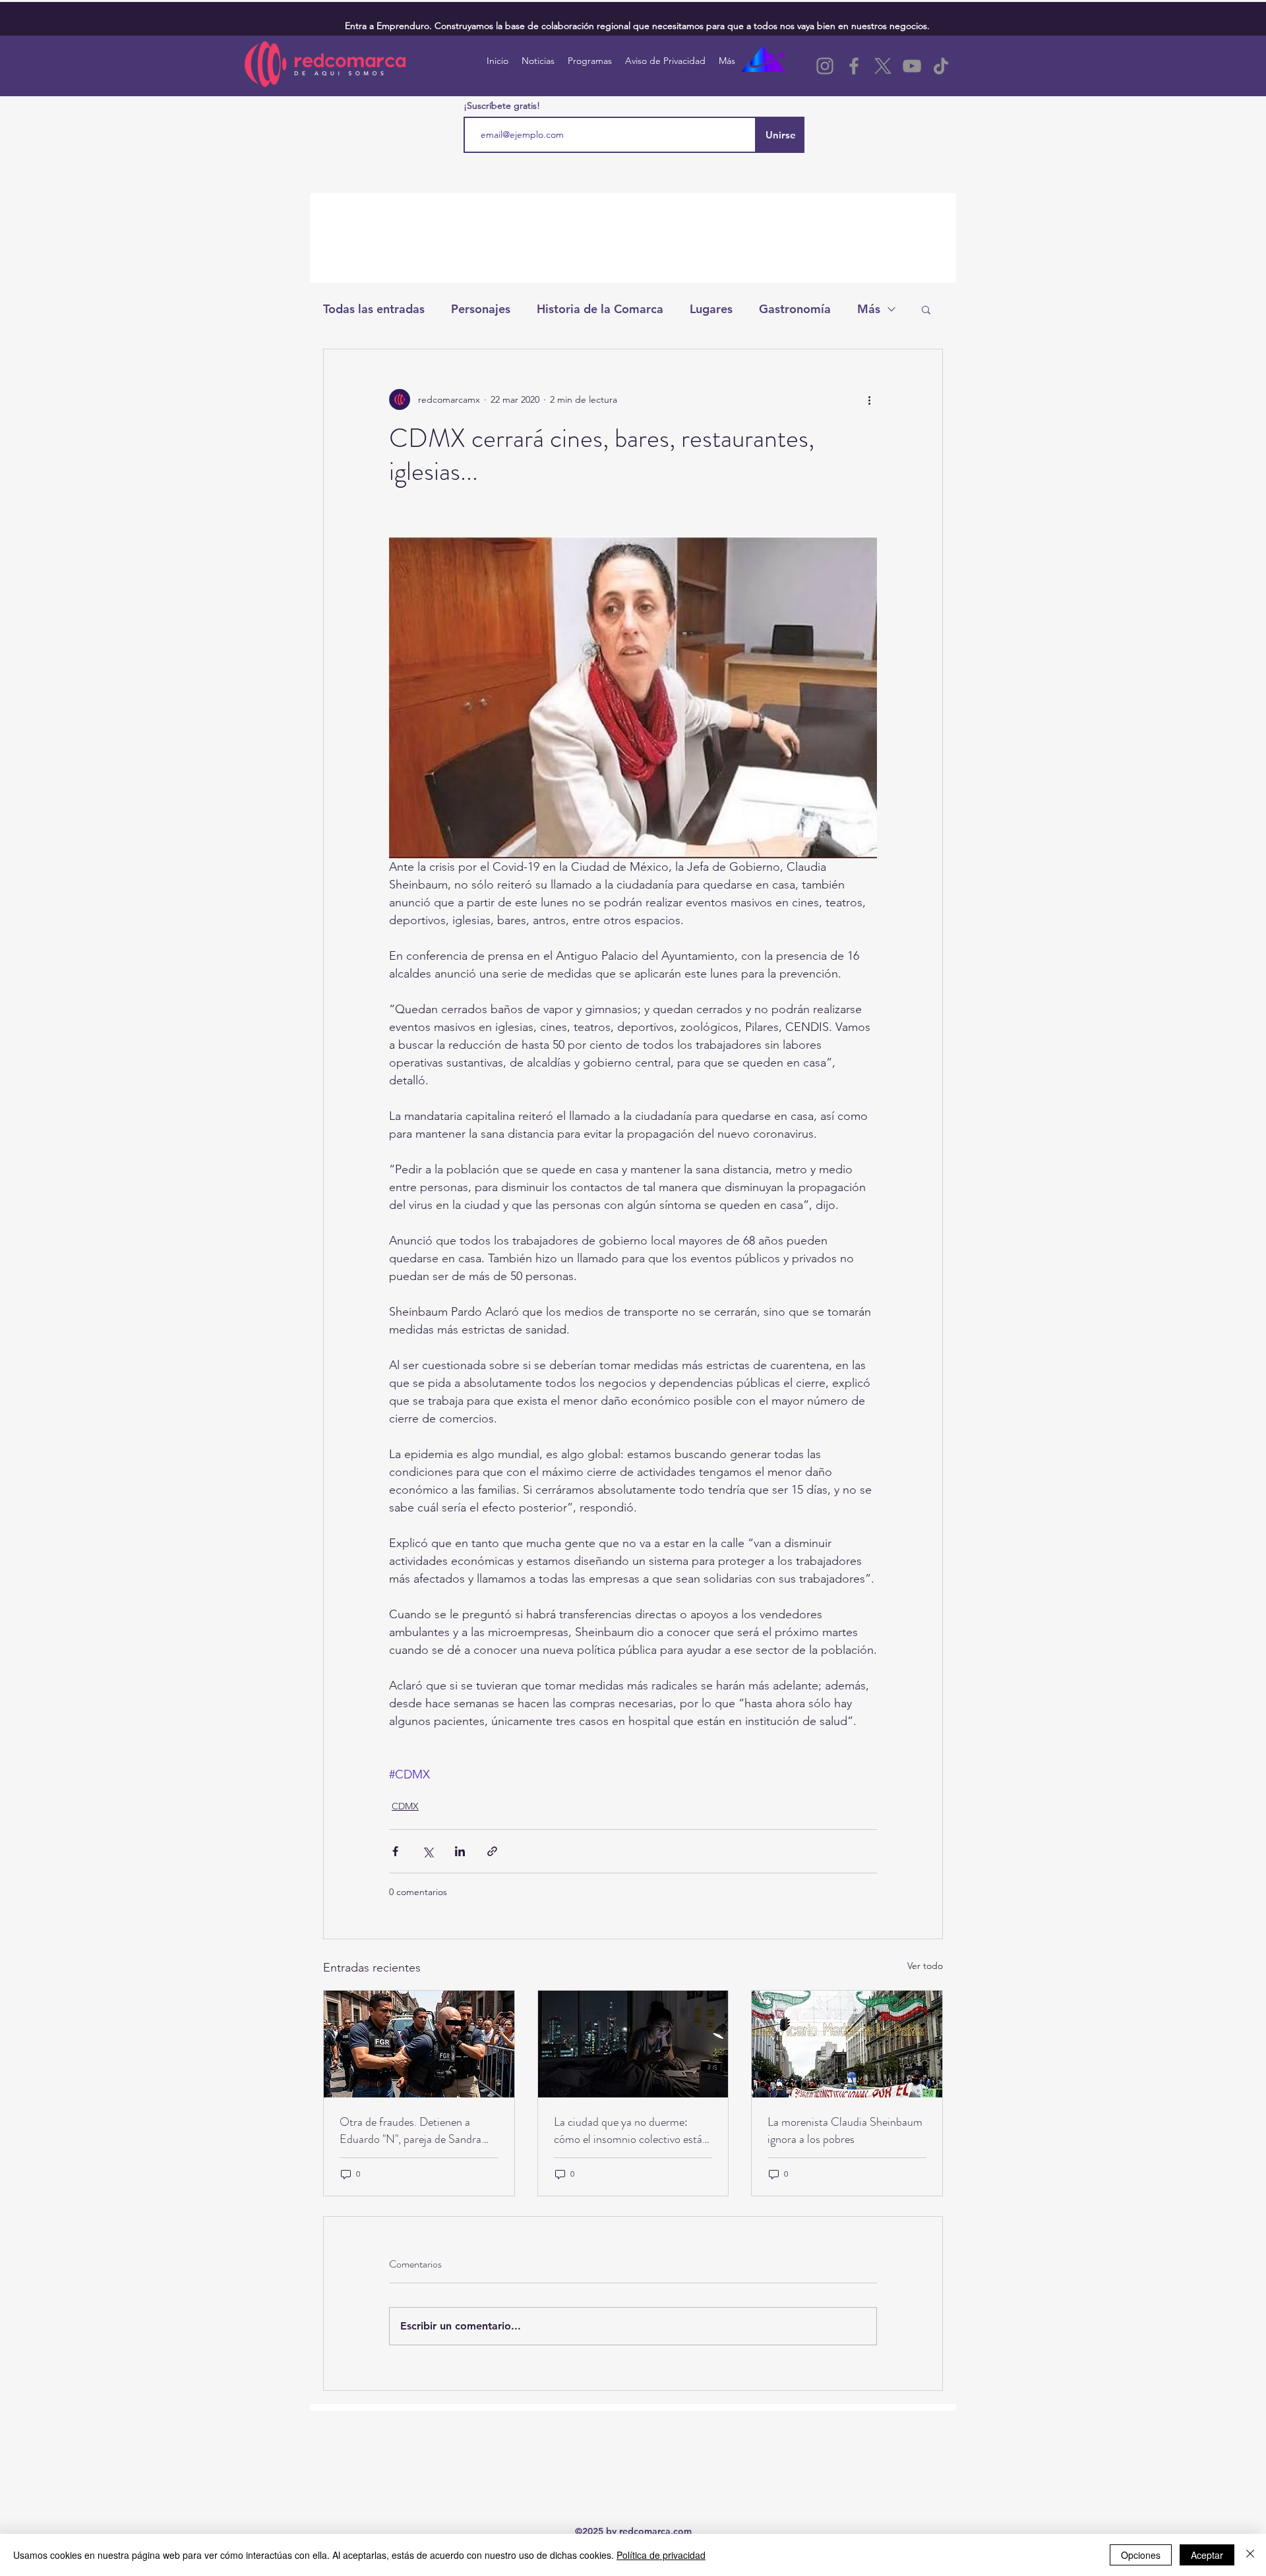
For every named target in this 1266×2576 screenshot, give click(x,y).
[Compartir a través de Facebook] (395, 1851)
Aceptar (1207, 2555)
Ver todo (925, 1966)
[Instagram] (825, 66)
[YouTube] (912, 66)
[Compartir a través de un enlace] (492, 1851)
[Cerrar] (1250, 2555)
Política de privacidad (661, 2555)
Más (869, 309)
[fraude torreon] (419, 2044)
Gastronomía (795, 309)
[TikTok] (941, 66)
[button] (926, 309)
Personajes (481, 309)
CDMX (405, 1806)
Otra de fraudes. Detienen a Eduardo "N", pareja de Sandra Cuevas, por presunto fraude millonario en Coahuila (410, 2130)
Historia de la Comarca (600, 309)
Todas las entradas (374, 309)
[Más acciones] (869, 399)
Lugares (711, 309)
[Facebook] (854, 66)
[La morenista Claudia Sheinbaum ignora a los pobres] (847, 2044)
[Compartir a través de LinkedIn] (460, 1851)
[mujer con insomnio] (633, 2044)
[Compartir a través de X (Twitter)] (428, 1851)
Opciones (1141, 2555)
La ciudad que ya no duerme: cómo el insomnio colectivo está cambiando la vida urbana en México (628, 2130)
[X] (883, 66)
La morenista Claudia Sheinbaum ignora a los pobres (845, 2130)
